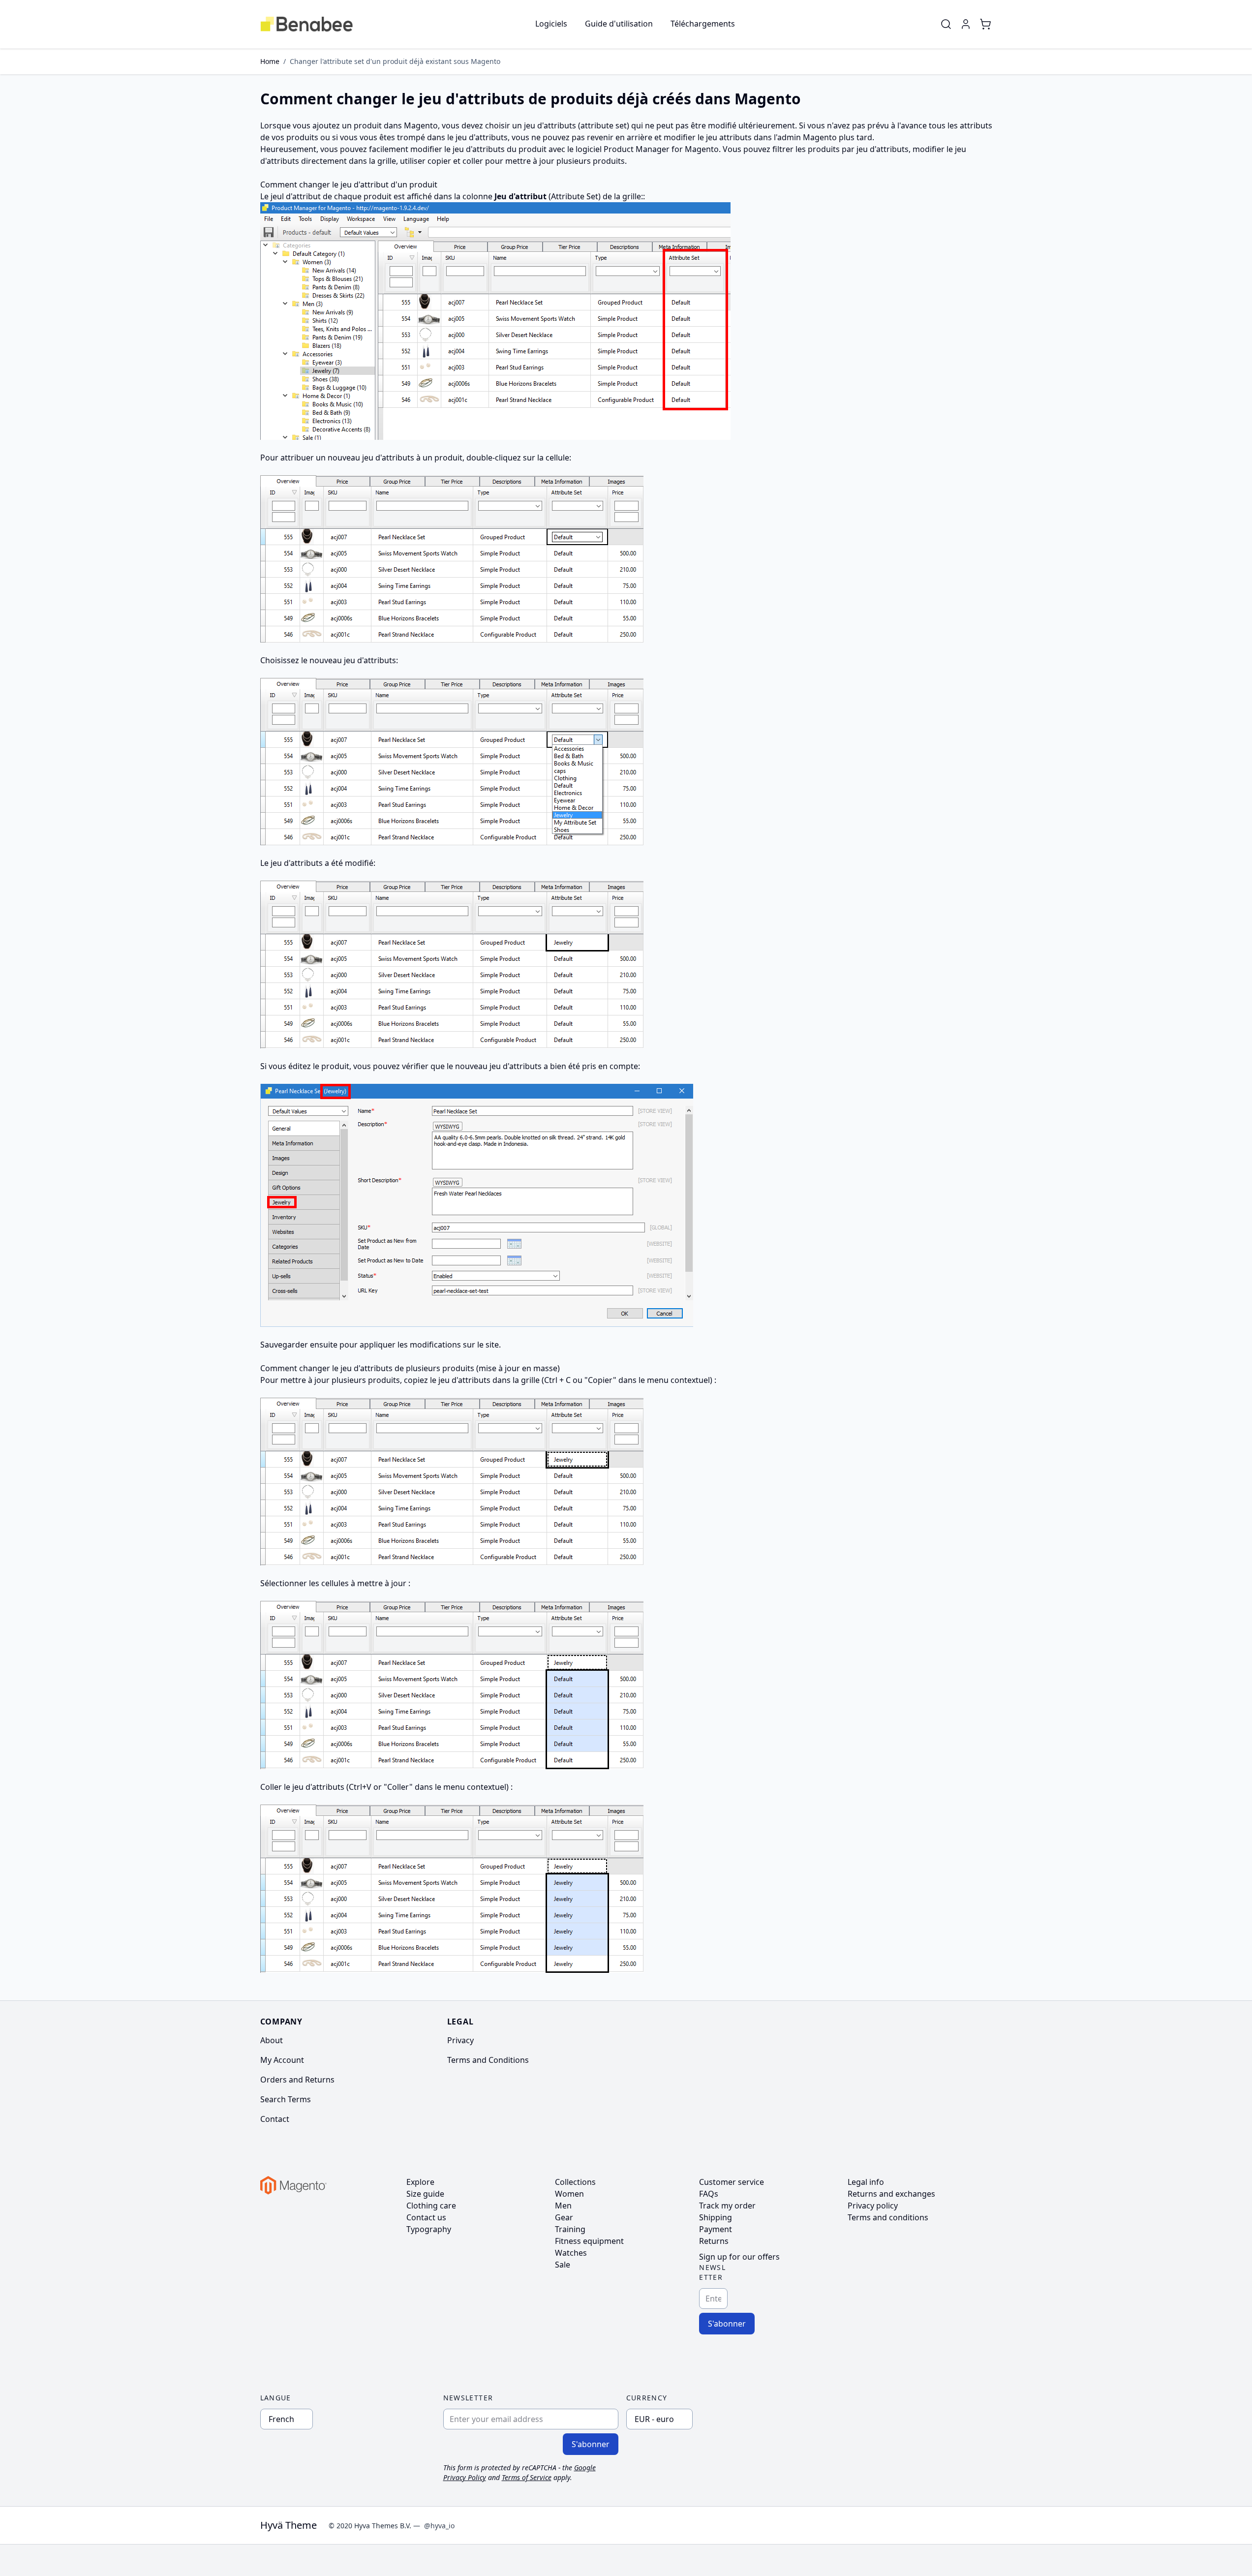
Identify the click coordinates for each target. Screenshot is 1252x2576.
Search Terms (286, 2099)
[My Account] (966, 24)
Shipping (716, 2217)
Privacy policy (873, 2206)
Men (563, 2206)
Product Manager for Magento (661, 149)
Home (270, 61)
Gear (564, 2217)
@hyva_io (439, 2526)
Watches (571, 2253)
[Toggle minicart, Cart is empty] (985, 24)
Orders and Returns (297, 2080)
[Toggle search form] (946, 24)
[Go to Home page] (307, 24)
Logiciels (551, 24)
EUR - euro (654, 2419)
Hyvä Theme (289, 2525)
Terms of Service (527, 2477)
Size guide (425, 2194)
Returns (714, 2241)
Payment (716, 2229)
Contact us (426, 2217)
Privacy (460, 2040)
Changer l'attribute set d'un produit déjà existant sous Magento (395, 61)
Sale (563, 2265)
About (272, 2040)
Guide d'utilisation (619, 24)
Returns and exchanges (891, 2194)
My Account (282, 2060)
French (281, 2419)
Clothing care (431, 2206)
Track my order (727, 2206)
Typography (429, 2229)
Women (569, 2194)
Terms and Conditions (488, 2060)
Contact (275, 2119)
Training (570, 2229)
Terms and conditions (888, 2217)
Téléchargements (703, 24)
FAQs (709, 2194)
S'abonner (727, 2324)
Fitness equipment (589, 2241)
